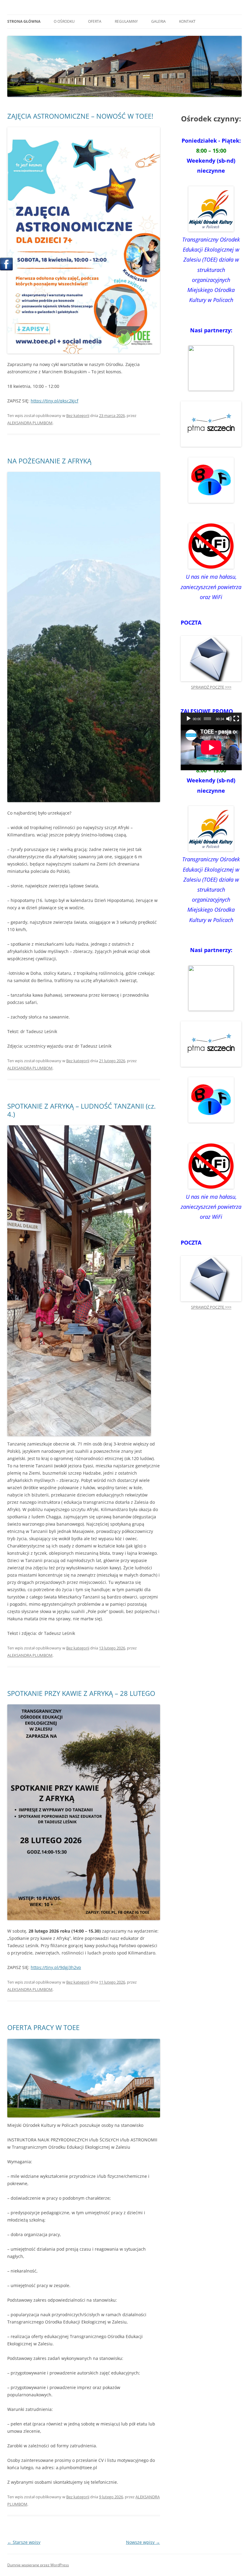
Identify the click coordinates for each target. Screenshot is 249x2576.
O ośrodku (64, 21)
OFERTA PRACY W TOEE (43, 2027)
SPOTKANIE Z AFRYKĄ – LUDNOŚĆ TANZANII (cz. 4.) (82, 1110)
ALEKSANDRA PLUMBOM (30, 423)
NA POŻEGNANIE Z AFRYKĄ (49, 461)
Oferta (95, 21)
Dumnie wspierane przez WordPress (38, 2565)
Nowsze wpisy (143, 2542)
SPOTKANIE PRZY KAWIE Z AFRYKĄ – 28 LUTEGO (81, 1693)
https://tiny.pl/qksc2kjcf (55, 401)
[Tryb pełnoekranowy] (236, 719)
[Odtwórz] (189, 719)
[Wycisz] (229, 719)
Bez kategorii (78, 415)
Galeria (159, 21)
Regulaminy (126, 21)
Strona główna (24, 21)
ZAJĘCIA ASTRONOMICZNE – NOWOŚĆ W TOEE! (80, 116)
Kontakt (187, 21)
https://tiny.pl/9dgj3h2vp (56, 1967)
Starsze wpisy (24, 2542)
